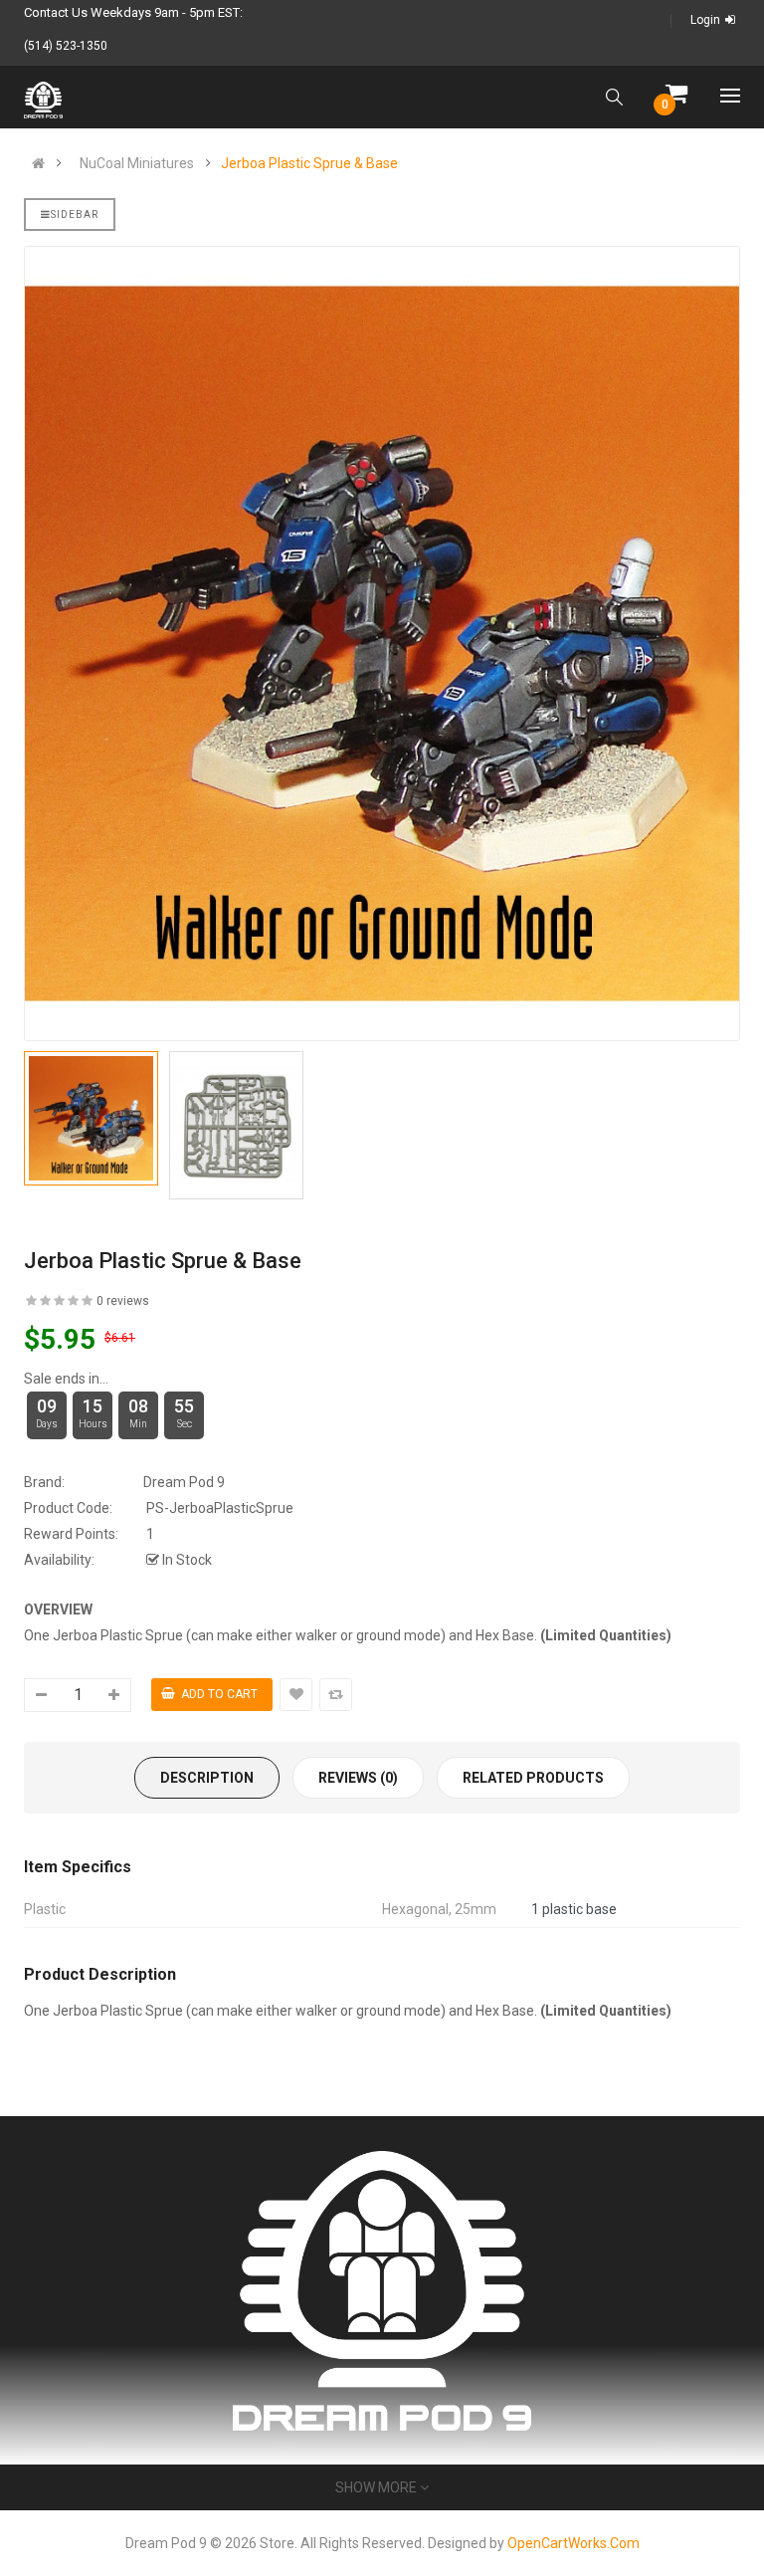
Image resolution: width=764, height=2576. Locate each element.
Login (705, 20)
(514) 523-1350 (66, 46)
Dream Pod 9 (184, 1482)
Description (207, 1778)
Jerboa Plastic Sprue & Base (309, 163)
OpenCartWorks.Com (573, 2543)
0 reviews (123, 1301)
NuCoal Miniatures (137, 163)
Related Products (533, 1778)
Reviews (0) (358, 1778)
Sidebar (75, 215)
